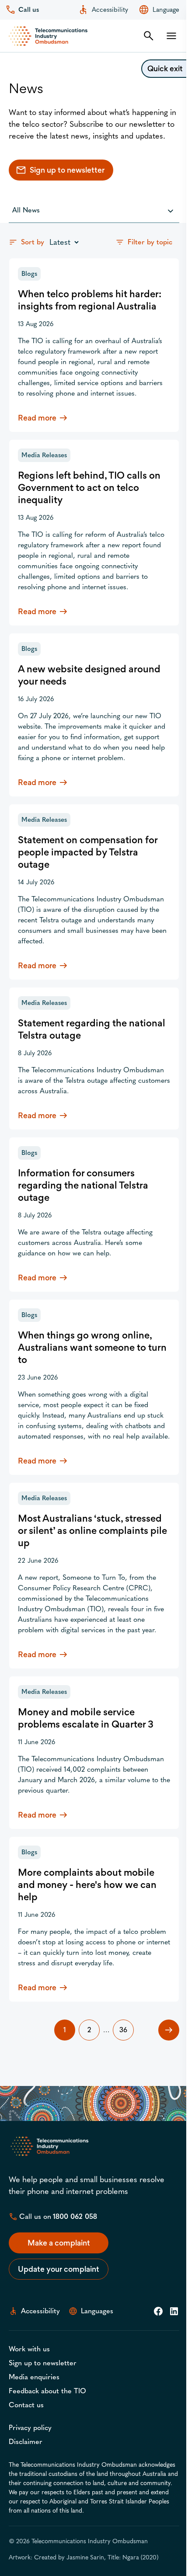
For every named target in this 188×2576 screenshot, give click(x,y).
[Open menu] (171, 36)
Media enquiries (34, 2377)
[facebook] (158, 2311)
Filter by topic (150, 242)
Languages (97, 2311)
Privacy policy (30, 2428)
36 (123, 2030)
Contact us (26, 2405)
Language (166, 10)
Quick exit (165, 68)
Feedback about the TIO (47, 2391)
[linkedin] (174, 2311)
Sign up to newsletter (67, 170)
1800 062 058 (75, 2216)
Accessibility (110, 10)
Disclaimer (26, 2442)
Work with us (29, 2349)
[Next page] (169, 2030)
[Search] (149, 36)
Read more (94, 418)
